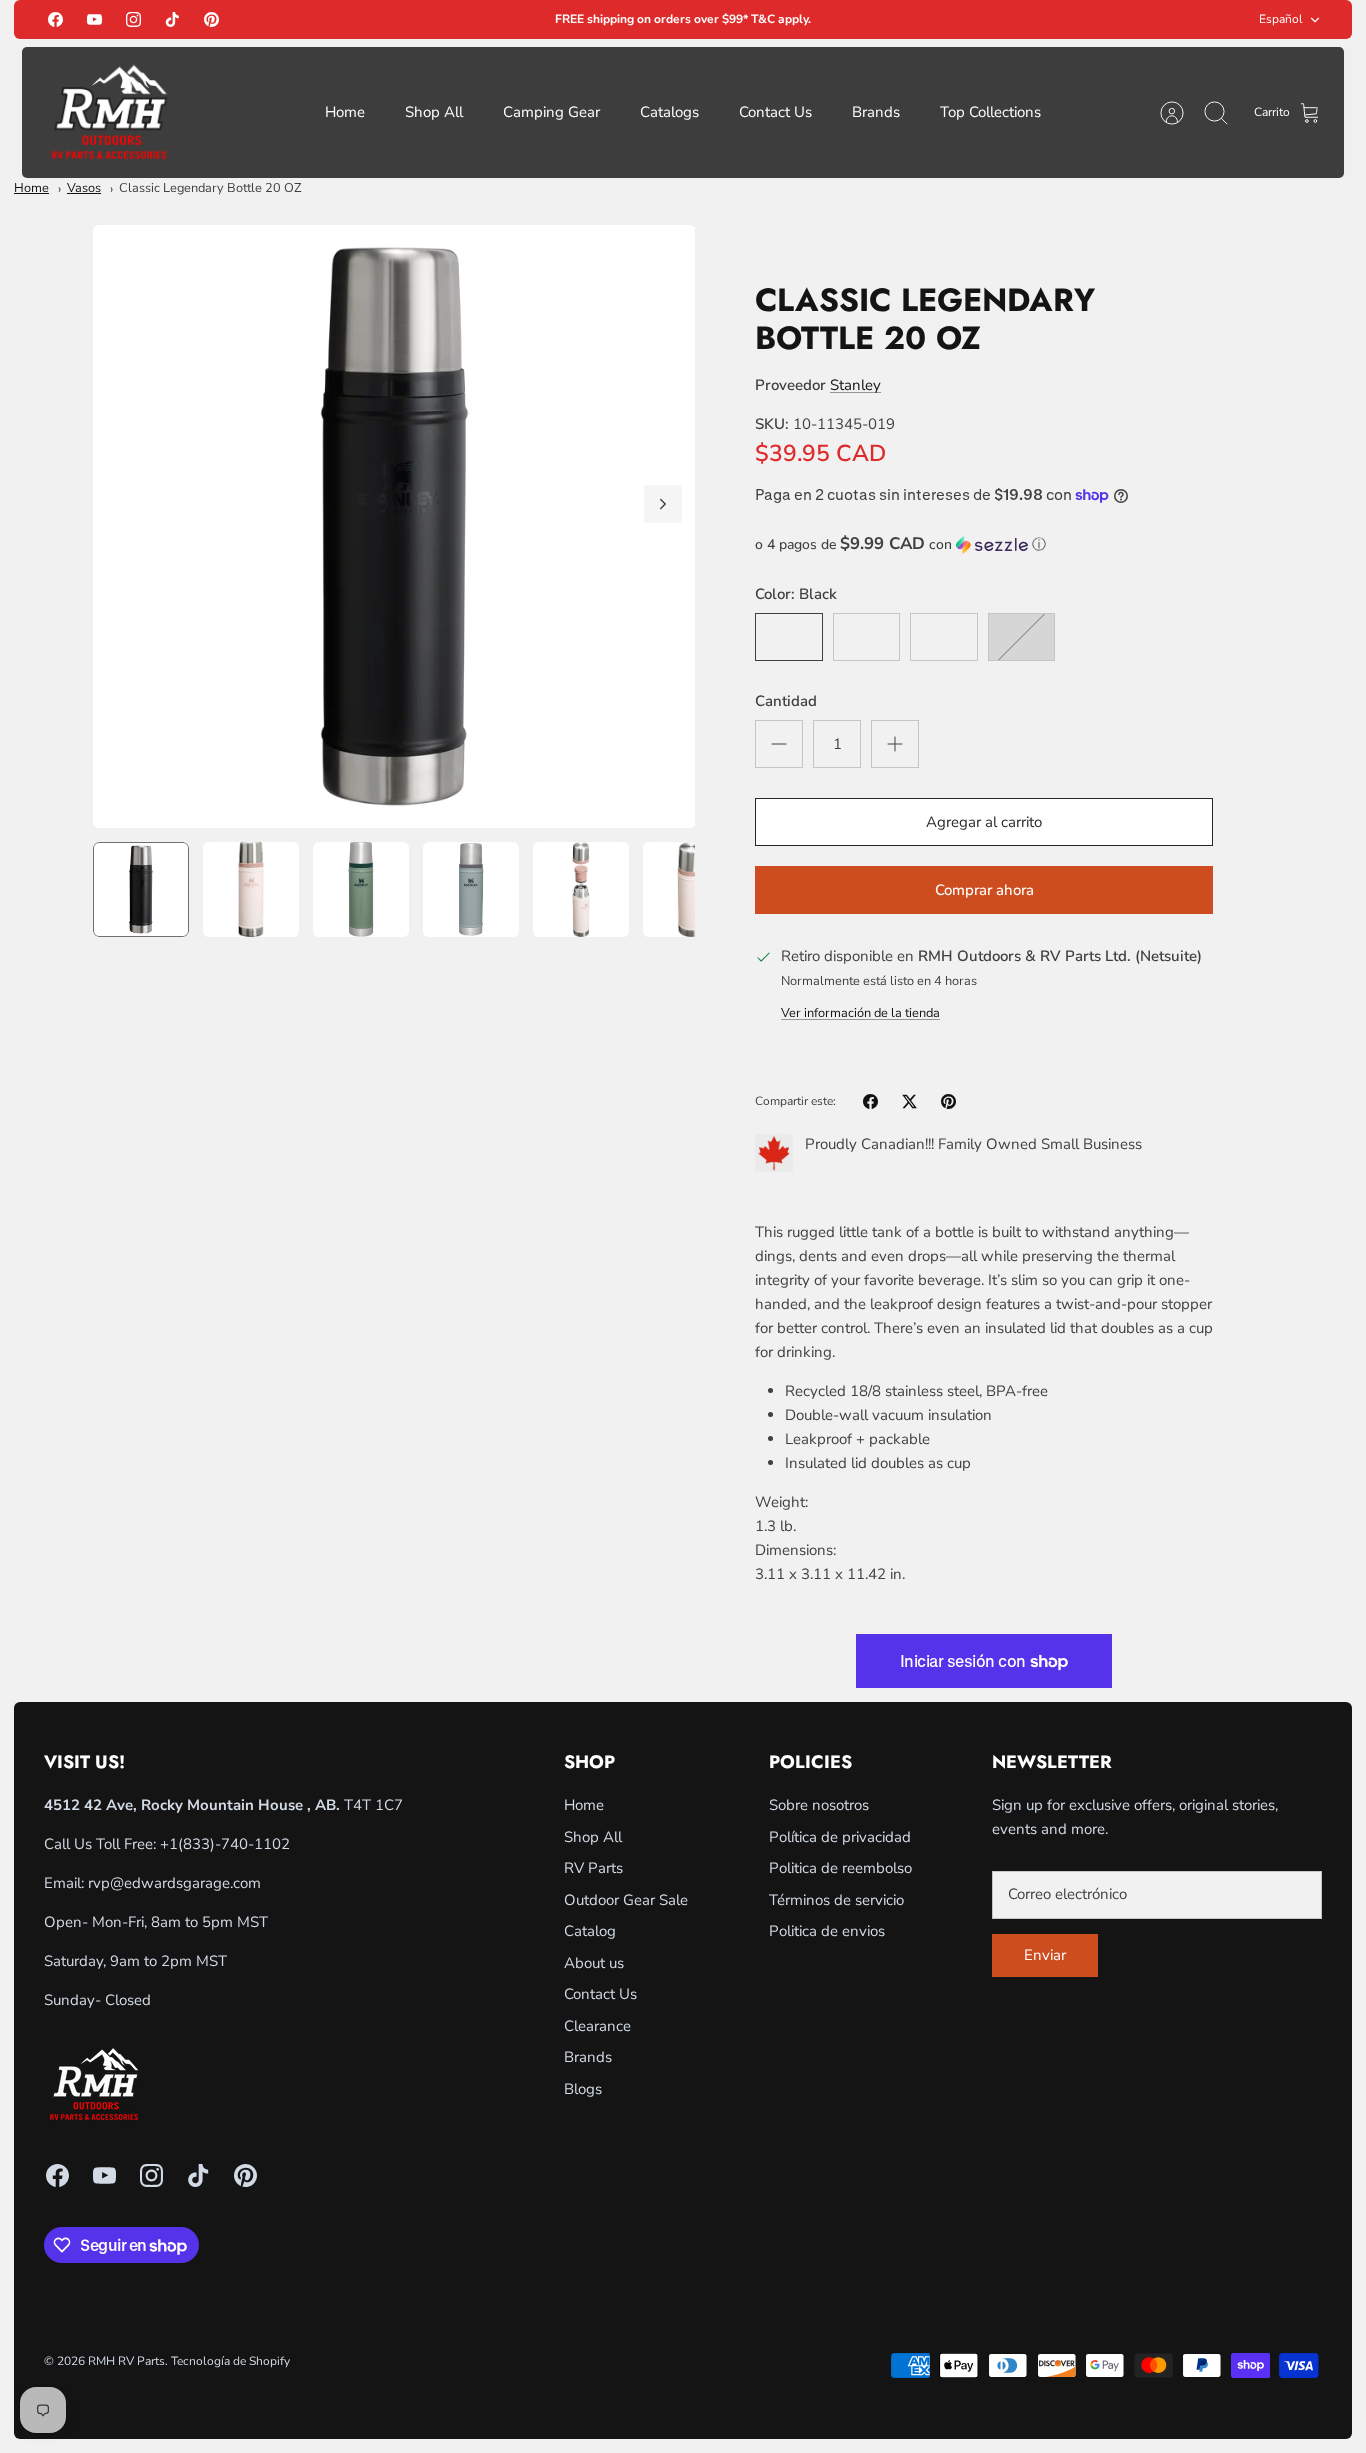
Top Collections (990, 112)
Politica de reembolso (840, 1868)
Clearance (597, 2026)
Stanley (855, 385)
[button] (984, 544)
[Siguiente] (663, 504)
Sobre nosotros (819, 1805)
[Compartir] (870, 1101)
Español (1281, 19)
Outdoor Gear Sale (626, 1900)
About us (594, 1963)
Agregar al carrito (984, 822)
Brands (876, 112)
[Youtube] (94, 19)
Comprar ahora (984, 890)
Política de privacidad (840, 1837)
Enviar (1045, 1955)
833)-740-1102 (236, 1844)
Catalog (590, 1931)
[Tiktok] (172, 19)
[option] (394, 526)
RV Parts (593, 1868)
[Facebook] (55, 19)
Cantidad (786, 701)
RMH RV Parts (126, 2361)
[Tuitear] (909, 1101)
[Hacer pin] (948, 1101)
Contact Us (775, 112)
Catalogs (669, 112)
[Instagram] (133, 19)
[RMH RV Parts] (109, 112)
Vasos (84, 188)
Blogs (583, 2089)
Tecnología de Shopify (230, 2361)
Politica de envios (827, 1931)
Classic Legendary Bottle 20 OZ (210, 188)
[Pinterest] (211, 19)
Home (345, 112)
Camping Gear (551, 112)
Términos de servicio (836, 1900)
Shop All (434, 112)
